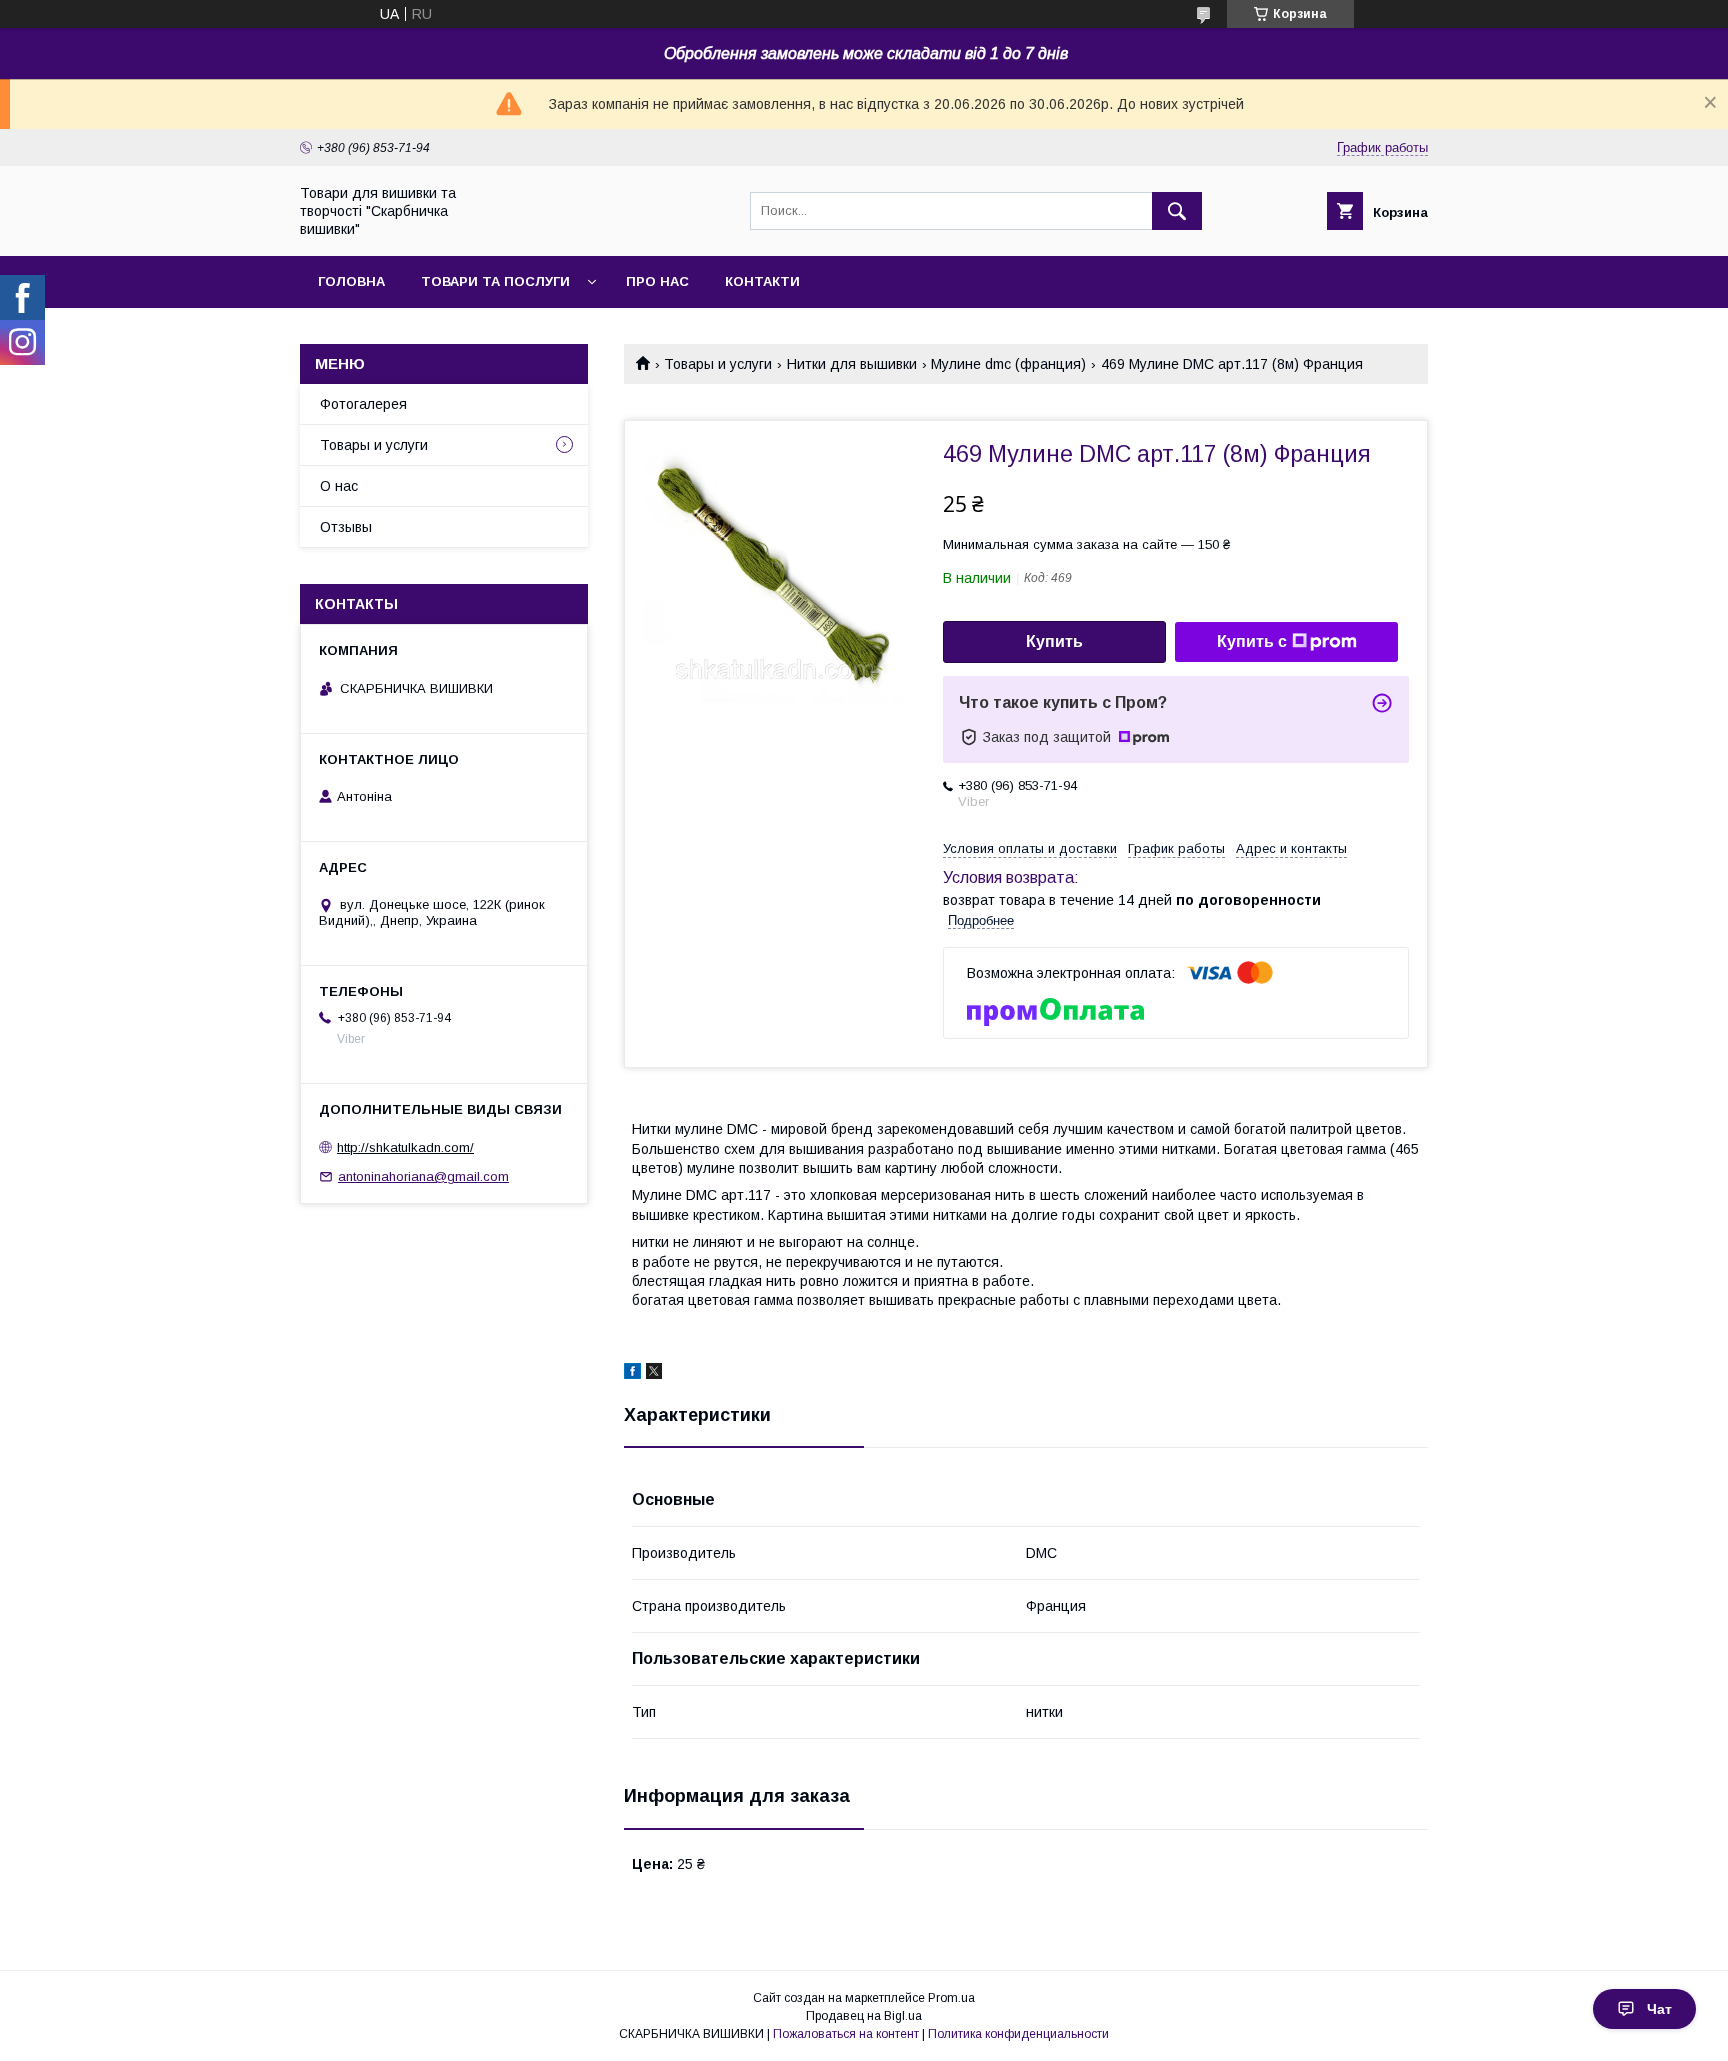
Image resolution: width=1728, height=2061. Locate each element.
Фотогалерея (363, 404)
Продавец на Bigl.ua (864, 2016)
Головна (351, 281)
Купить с (1252, 641)
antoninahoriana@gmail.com (423, 1176)
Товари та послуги (495, 281)
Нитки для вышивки (852, 364)
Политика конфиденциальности (1018, 2034)
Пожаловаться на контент (846, 2034)
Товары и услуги (718, 364)
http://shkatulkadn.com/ (405, 1147)
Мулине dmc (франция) (1008, 364)
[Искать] (1177, 211)
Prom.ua (951, 1998)
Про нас (657, 281)
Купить (1054, 641)
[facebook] (632, 1374)
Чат (1659, 2009)
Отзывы (346, 527)
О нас (339, 486)
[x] (654, 1374)
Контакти (762, 281)
